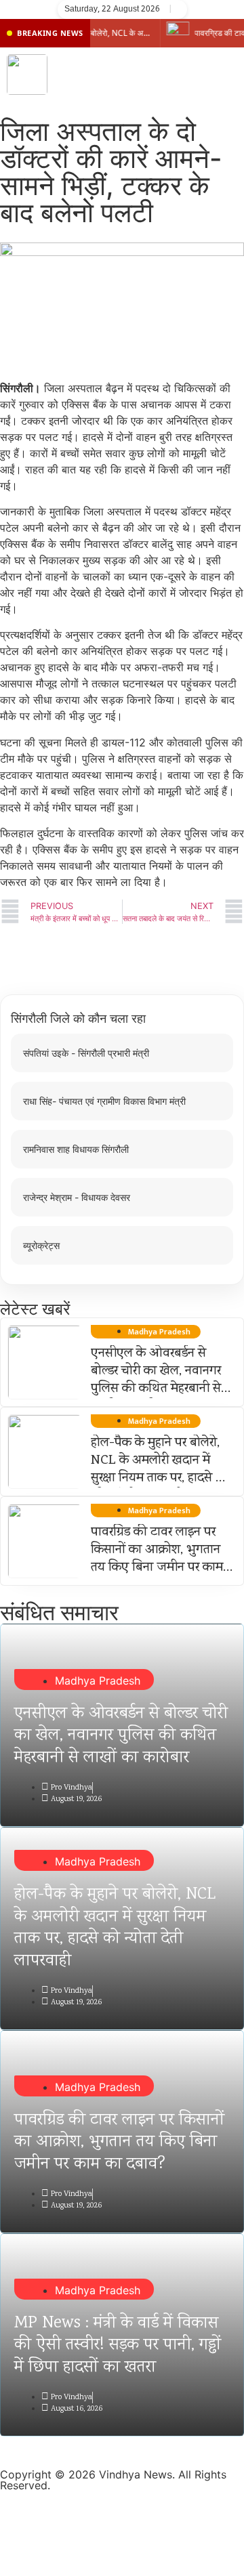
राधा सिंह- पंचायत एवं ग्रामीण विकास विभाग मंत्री (104, 1101)
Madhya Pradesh (98, 1681)
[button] (230, 75)
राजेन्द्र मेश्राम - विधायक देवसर (77, 1197)
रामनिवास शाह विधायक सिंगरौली (76, 1149)
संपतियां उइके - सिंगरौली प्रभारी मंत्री (86, 1053)
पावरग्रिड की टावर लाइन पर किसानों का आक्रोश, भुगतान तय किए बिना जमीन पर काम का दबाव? (157, 1559)
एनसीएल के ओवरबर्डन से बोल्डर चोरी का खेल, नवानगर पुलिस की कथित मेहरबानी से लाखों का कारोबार (156, 1380)
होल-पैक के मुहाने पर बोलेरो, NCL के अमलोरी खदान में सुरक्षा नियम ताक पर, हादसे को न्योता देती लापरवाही (160, 1470)
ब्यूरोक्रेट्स (41, 1245)
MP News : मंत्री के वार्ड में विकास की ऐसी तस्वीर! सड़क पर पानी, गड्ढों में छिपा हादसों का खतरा (118, 2346)
